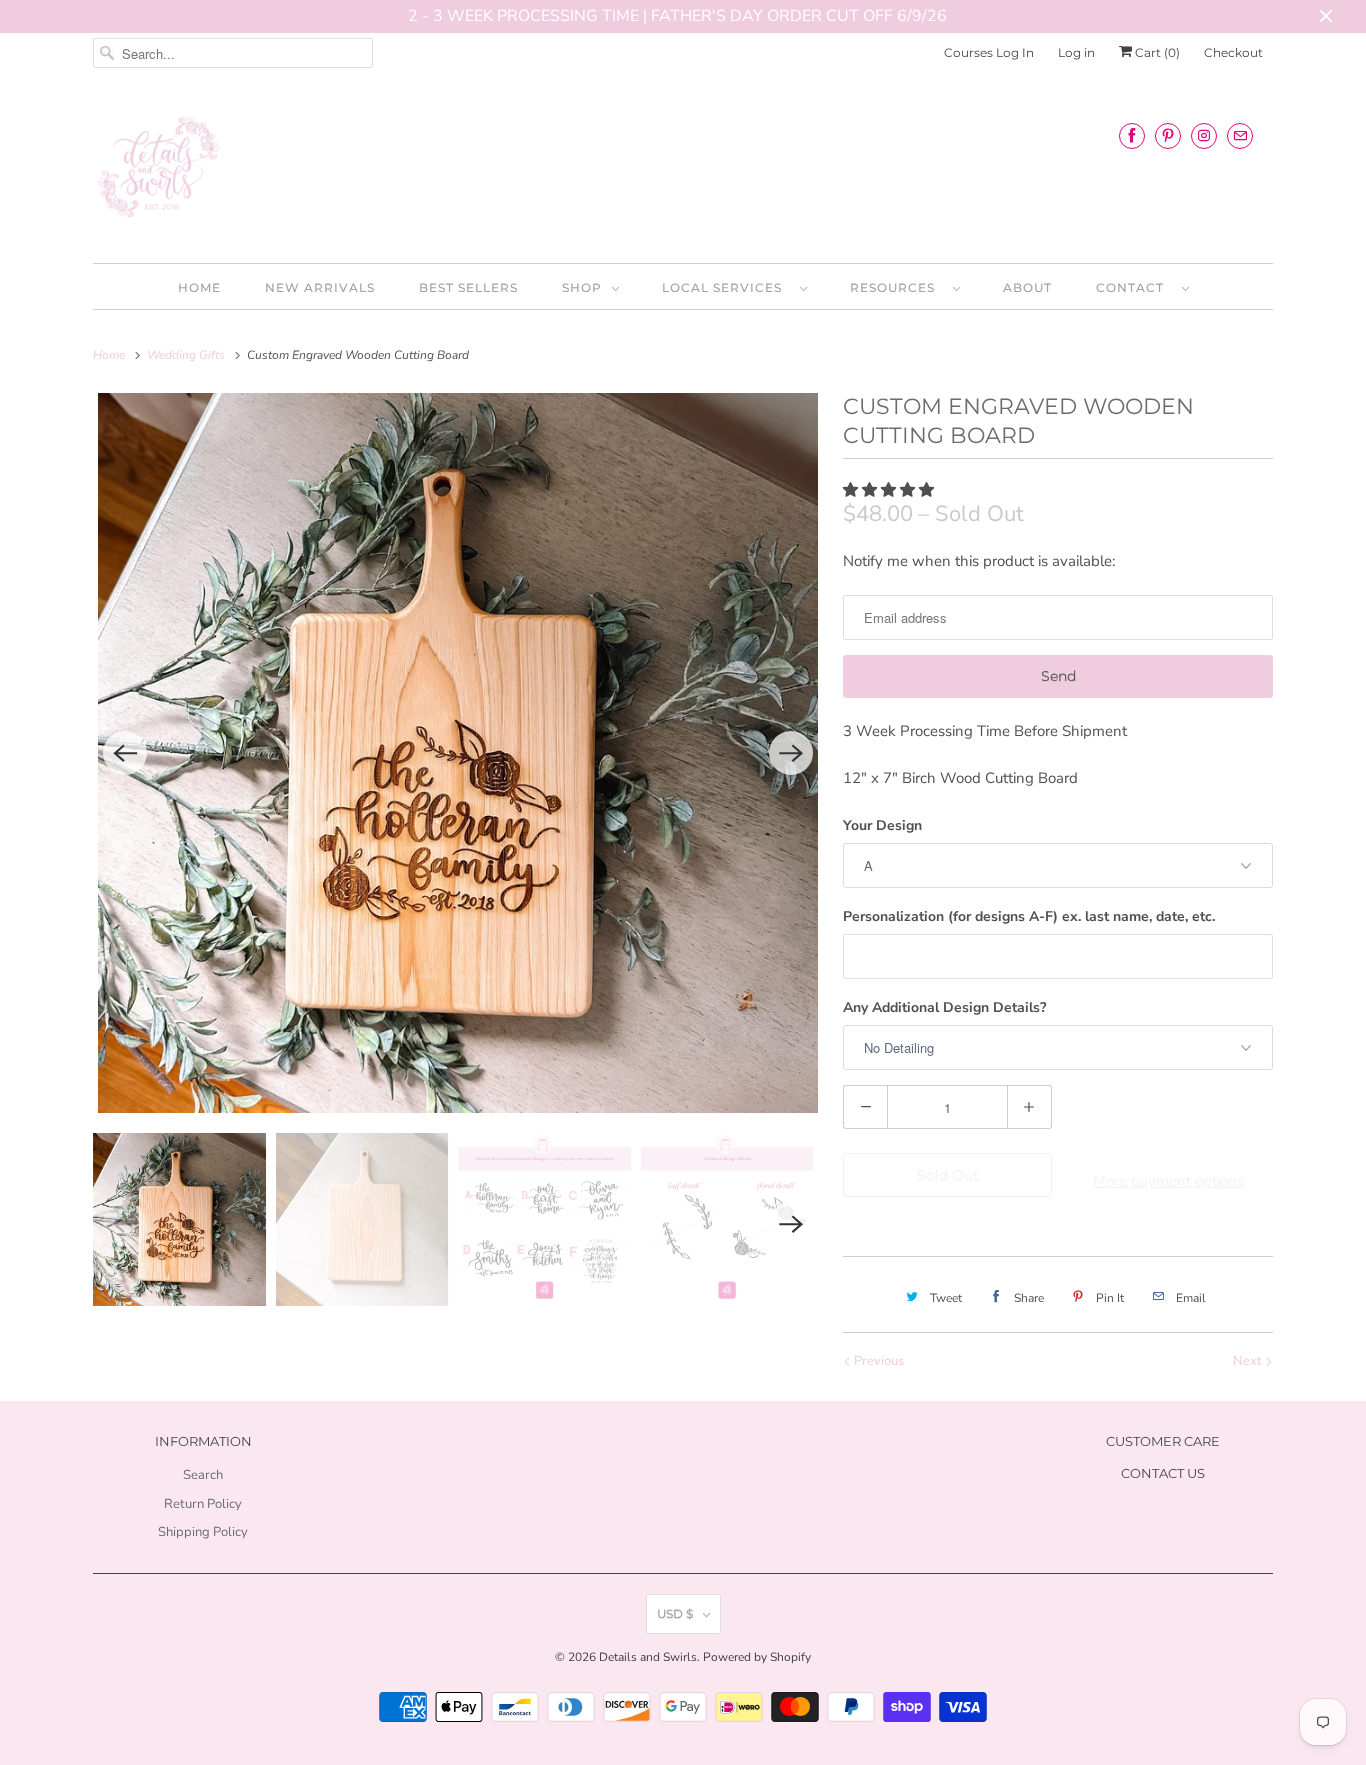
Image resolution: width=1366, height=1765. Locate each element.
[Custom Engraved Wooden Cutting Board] (458, 753)
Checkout (1233, 52)
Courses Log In (989, 52)
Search (203, 1475)
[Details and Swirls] (683, 173)
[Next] (791, 753)
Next (1249, 1361)
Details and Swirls (648, 1657)
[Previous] (125, 753)
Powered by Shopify (757, 1657)
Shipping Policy (203, 1532)
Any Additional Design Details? (944, 1007)
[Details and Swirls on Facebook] (1132, 135)
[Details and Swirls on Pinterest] (1168, 135)
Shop (582, 287)
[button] (890, 490)
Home (199, 287)
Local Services (726, 287)
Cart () (1156, 52)
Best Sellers (468, 287)
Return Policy (203, 1504)
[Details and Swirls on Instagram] (1204, 135)
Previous (877, 1361)
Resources (896, 287)
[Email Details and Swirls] (1240, 135)
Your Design (882, 825)
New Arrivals (320, 287)
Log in (1076, 52)
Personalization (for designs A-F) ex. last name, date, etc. (1029, 916)
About (1027, 287)
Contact (1134, 287)
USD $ (675, 1613)
